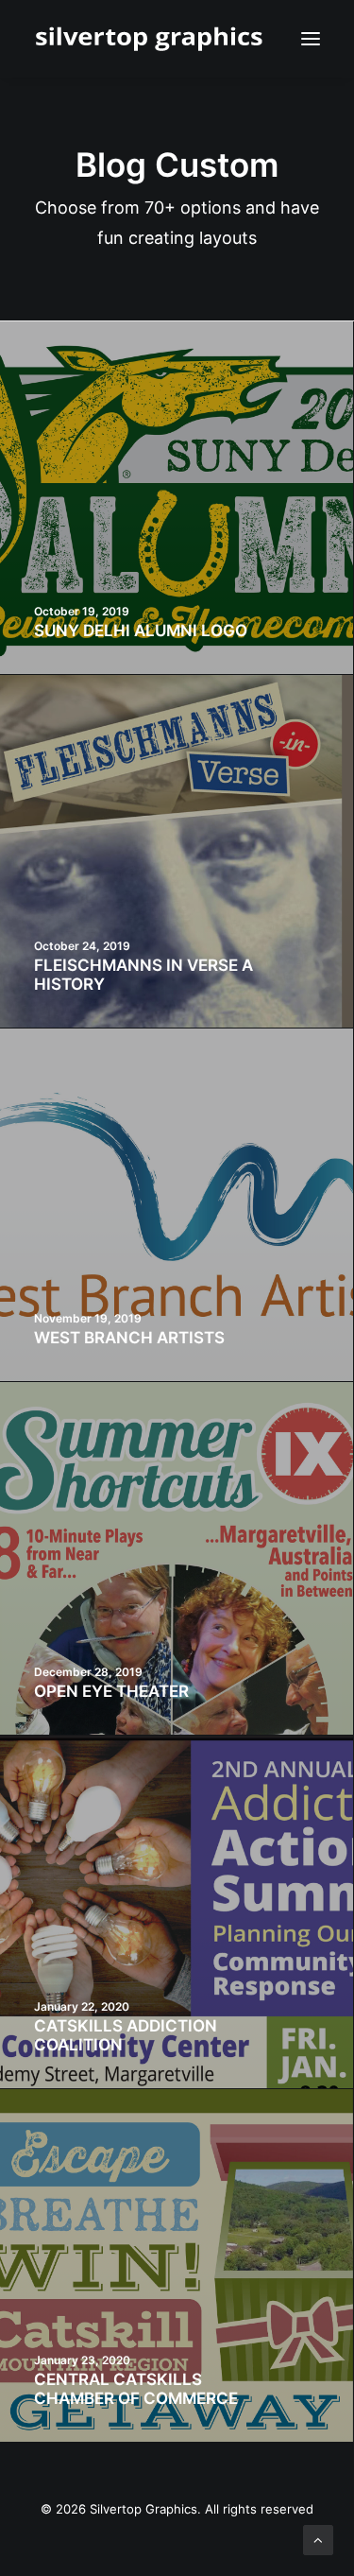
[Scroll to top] (318, 2539)
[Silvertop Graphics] (152, 39)
